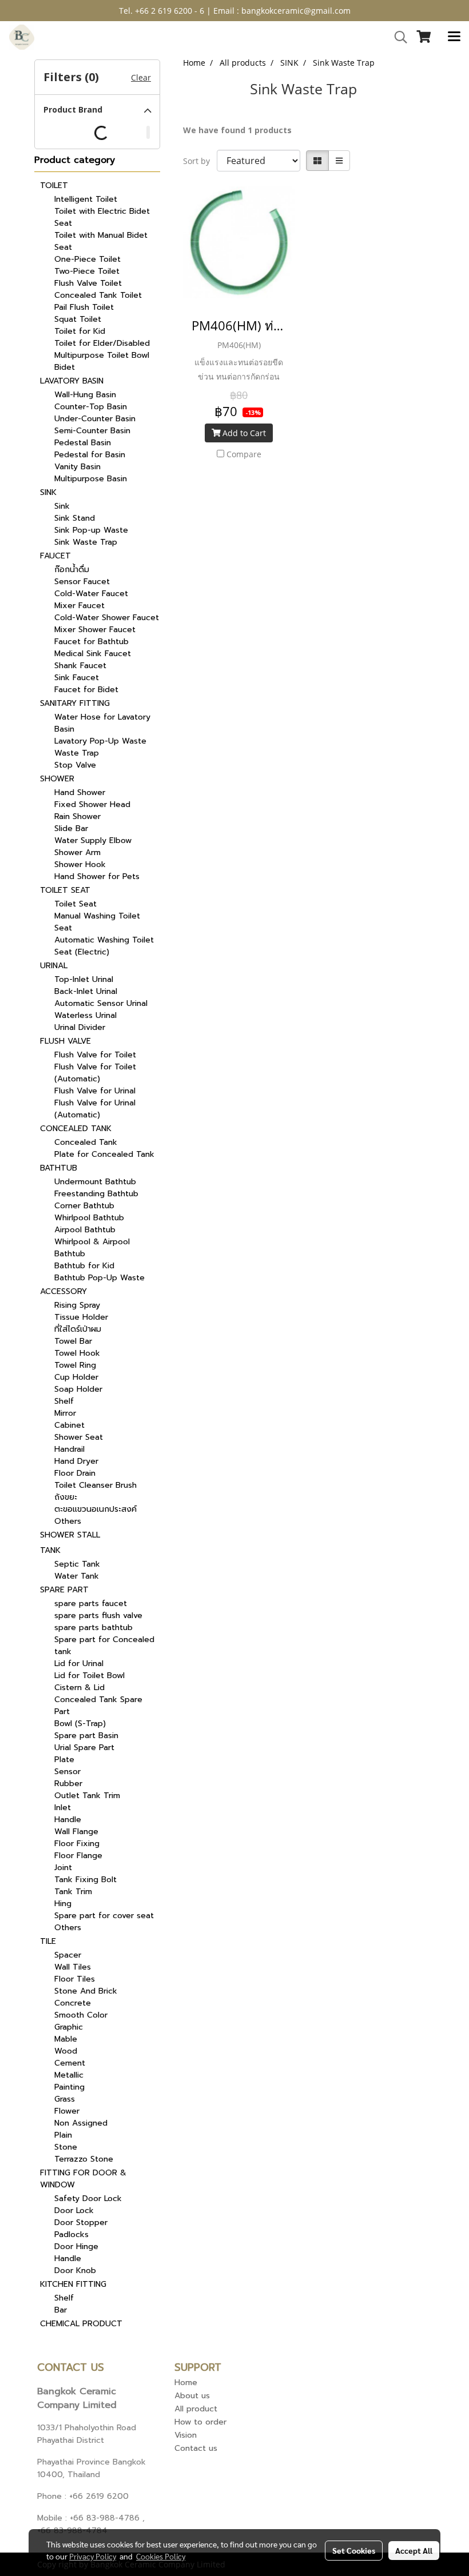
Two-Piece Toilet (87, 271)
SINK (48, 492)
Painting (69, 2087)
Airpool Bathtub (85, 1230)
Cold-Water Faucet (91, 594)
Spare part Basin (86, 1736)
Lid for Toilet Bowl (90, 1676)
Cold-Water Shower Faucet (107, 618)
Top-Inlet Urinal (84, 979)
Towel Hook (77, 1353)
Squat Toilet (78, 319)
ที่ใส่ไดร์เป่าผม (78, 1329)
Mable (66, 2039)
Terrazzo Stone (84, 2159)
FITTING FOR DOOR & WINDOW (83, 2179)
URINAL (54, 966)
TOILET (54, 185)
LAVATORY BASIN (72, 381)
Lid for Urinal (79, 1664)
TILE (48, 1941)
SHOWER (57, 779)
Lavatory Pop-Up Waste (100, 741)
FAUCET (55, 556)
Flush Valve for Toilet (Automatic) (95, 1073)
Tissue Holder (81, 1317)
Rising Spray (77, 1305)
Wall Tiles (73, 1967)
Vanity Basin (77, 467)
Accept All (414, 2550)
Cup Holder (76, 1377)
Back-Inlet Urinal (86, 991)
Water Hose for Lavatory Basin (102, 723)
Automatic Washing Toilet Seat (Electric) (104, 946)
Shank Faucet (80, 666)
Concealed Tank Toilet (98, 295)
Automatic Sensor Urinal (101, 1003)
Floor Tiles (75, 1979)
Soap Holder (78, 1389)
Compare (244, 454)
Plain (63, 2135)
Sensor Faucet (82, 582)
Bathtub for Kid (84, 1266)
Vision (186, 2435)
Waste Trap (77, 753)
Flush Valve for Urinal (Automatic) (95, 1109)
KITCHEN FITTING (73, 2284)
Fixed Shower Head (92, 804)
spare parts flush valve (98, 1616)
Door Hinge (76, 2246)
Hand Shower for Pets (97, 876)
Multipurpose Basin (91, 479)
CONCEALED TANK (76, 1129)
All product (196, 2409)
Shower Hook (80, 864)
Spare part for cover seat (104, 1916)
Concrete (73, 2003)
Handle (68, 1820)
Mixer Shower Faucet (95, 630)
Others (68, 1521)
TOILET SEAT (65, 890)
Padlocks (71, 2234)
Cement (70, 2063)
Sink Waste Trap (86, 542)
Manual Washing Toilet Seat (97, 922)
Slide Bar (71, 828)
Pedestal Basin (83, 443)
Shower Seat (79, 1437)
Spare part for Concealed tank (104, 1646)
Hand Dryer (76, 1461)
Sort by (200, 161)
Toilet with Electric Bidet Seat (102, 217)
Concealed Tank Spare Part (98, 1706)
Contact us (196, 2448)
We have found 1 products (237, 130)
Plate (64, 1760)
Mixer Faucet (80, 606)
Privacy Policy (93, 2556)
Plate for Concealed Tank (104, 1154)
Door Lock (74, 2210)
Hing (63, 1904)
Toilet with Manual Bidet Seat (101, 241)
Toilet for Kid (80, 331)
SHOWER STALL (70, 1535)
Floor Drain (75, 1473)
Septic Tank (77, 1564)
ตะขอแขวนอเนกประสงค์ (96, 1509)
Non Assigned (81, 2123)
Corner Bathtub (84, 1206)
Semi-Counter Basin (92, 431)
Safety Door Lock (88, 2198)
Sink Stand (75, 518)
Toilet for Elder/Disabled (102, 343)
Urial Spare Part (84, 1748)
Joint (63, 1868)
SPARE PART (64, 1590)
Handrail (69, 1449)
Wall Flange (76, 1832)
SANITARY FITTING (75, 703)
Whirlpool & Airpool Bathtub (92, 1248)
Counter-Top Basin (91, 407)
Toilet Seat (75, 904)
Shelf (64, 1401)
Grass (65, 2099)
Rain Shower (77, 816)
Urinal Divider (80, 1027)
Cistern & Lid (80, 1688)
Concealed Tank (86, 1142)
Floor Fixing (77, 1844)
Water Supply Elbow (93, 840)
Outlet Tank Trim (87, 1796)
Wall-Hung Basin (85, 395)
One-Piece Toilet (88, 259)
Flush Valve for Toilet (95, 1055)
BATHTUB (59, 1168)
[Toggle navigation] (454, 37)
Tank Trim (73, 1892)
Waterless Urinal (86, 1015)
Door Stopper (81, 2222)
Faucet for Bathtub (92, 642)
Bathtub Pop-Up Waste (100, 1278)
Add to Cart (243, 433)
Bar (61, 2310)
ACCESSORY (63, 1291)
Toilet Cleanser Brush (96, 1485)
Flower (67, 2111)
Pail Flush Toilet (84, 307)
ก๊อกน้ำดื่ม (72, 570)
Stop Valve (75, 765)
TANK (50, 1550)
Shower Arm (77, 852)
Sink (62, 506)
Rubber (68, 1784)
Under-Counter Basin (95, 419)
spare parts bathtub (94, 1628)
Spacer (68, 1955)
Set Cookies (354, 2550)
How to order (200, 2422)
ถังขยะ (66, 1497)
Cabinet (69, 1425)
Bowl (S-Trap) (80, 1724)
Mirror (65, 1413)
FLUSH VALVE (65, 1041)
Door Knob (75, 2271)
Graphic (69, 2027)
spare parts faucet (91, 1603)
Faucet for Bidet (86, 690)
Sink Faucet (77, 678)
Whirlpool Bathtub (89, 1218)
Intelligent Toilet (86, 199)
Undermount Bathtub (95, 1182)
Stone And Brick (86, 1991)
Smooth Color (81, 2015)
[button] (397, 37)
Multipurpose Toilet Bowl (102, 355)
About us (192, 2396)
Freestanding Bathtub (96, 1194)
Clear (141, 77)
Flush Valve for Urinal (95, 1091)
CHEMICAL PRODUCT (81, 2324)
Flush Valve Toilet (88, 283)
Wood (66, 2051)
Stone (66, 2147)
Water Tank (77, 1576)
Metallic (69, 2075)
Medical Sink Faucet (93, 654)
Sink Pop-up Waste (91, 530)
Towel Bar (73, 1341)
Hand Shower (80, 792)
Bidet (65, 367)
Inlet (63, 1808)
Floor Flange (78, 1856)
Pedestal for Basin (90, 455)
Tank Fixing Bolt (86, 1880)
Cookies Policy (161, 2556)
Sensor (67, 1772)
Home (186, 2383)
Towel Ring (75, 1365)
